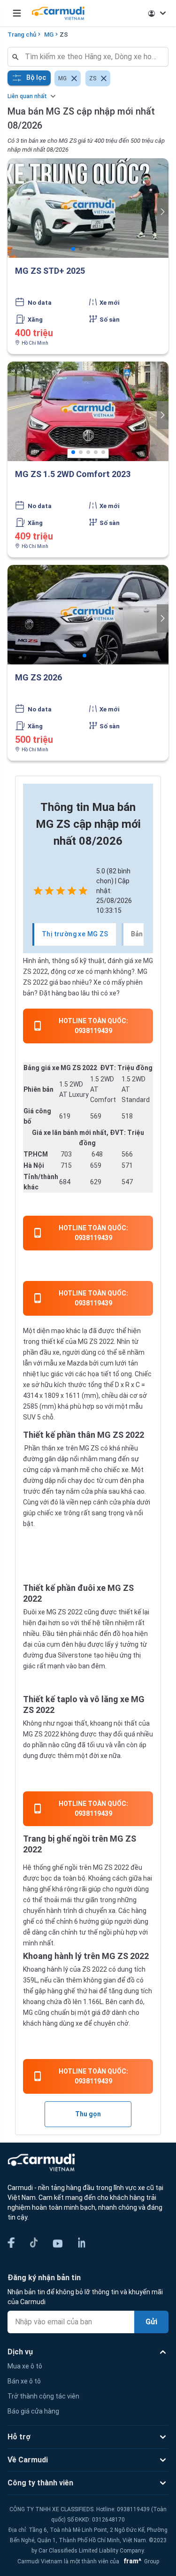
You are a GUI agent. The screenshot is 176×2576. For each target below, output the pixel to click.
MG (49, 35)
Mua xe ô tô (25, 2366)
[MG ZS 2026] (88, 615)
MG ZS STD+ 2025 (50, 271)
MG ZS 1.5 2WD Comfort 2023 (73, 474)
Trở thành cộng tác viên (43, 2396)
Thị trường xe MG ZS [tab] (75, 934)
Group (140, 2561)
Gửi (151, 2322)
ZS (64, 35)
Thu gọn (88, 2114)
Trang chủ (22, 35)
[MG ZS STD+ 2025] (88, 208)
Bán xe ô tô (24, 2381)
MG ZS (88, 1342)
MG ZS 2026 (38, 677)
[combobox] (92, 57)
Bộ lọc (36, 77)
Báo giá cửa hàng (33, 2411)
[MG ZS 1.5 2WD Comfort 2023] (88, 411)
